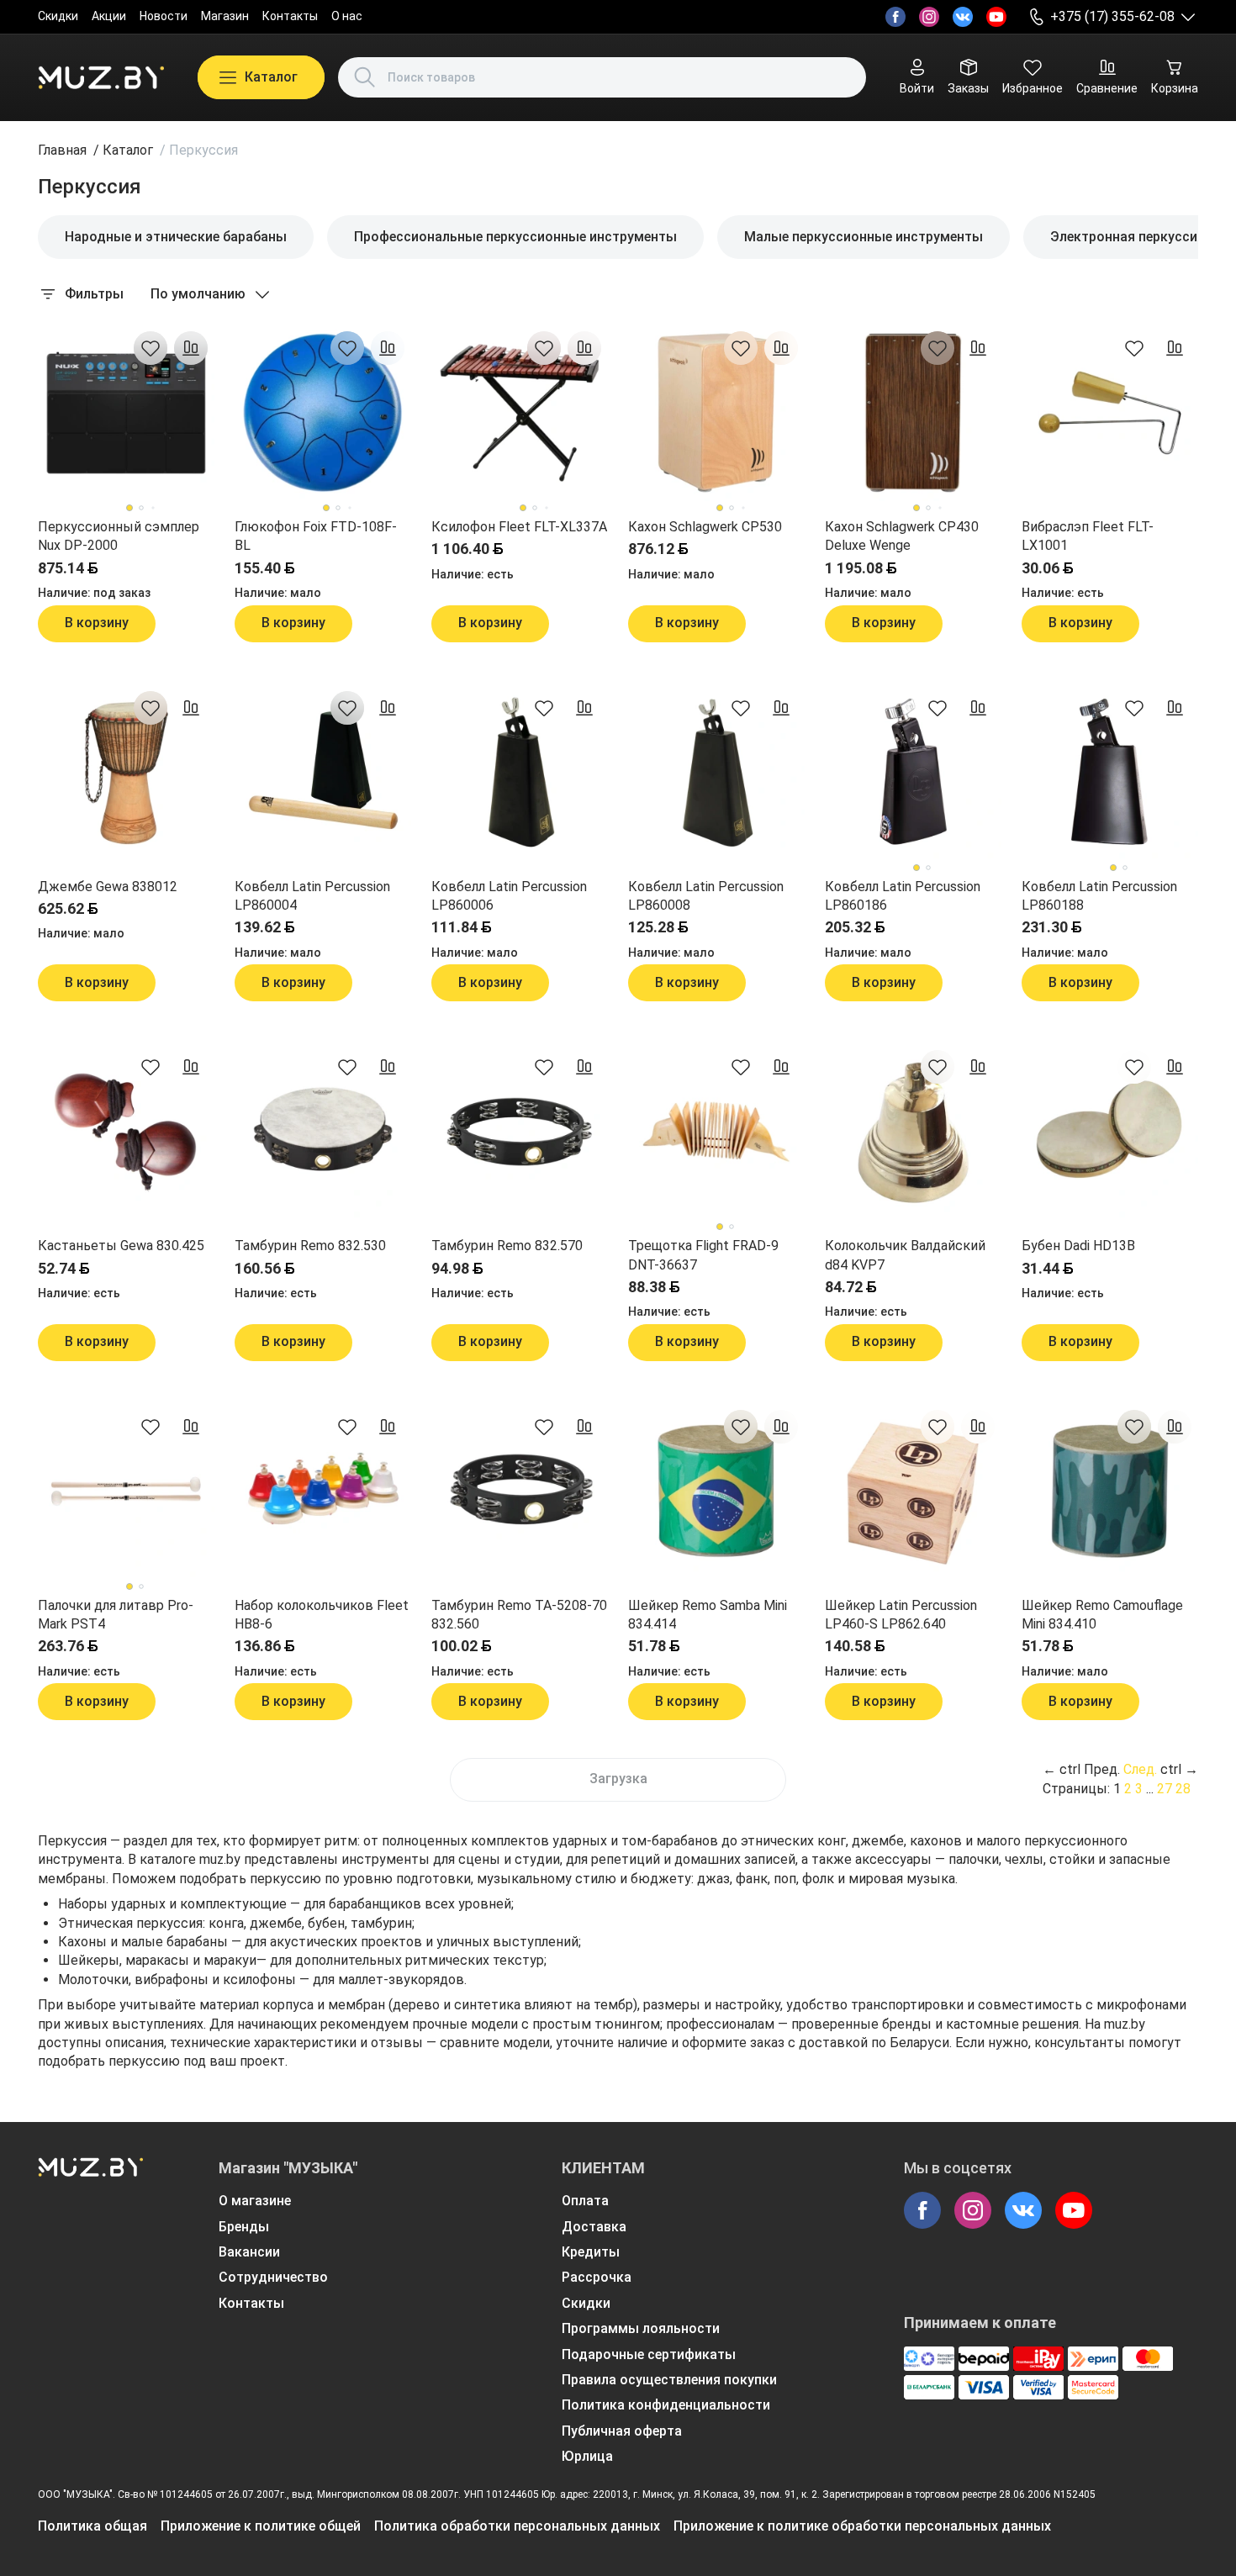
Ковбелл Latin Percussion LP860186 (903, 896)
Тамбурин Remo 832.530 (310, 1246)
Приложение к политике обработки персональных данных (862, 2526)
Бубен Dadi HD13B (1078, 1246)
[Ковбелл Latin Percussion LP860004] (323, 773)
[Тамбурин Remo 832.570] (520, 1132)
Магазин (225, 16)
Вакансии (249, 2252)
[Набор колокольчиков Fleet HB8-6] (323, 1491)
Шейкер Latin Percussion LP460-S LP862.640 (901, 1615)
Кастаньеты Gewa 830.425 (121, 1246)
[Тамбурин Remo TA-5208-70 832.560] (520, 1491)
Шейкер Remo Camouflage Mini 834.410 (1102, 1615)
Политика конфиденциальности (666, 2405)
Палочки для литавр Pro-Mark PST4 (116, 1615)
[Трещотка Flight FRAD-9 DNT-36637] (716, 1132)
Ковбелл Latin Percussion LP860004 (312, 896)
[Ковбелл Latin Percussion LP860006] (520, 773)
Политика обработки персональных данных (517, 2526)
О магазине (255, 2201)
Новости (164, 16)
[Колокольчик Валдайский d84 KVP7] (913, 1132)
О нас (347, 16)
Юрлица (587, 2456)
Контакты (290, 16)
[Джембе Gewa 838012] (126, 773)
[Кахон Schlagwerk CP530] (716, 413)
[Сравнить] (191, 348)
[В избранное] (151, 348)
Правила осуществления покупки (669, 2380)
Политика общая (92, 2526)
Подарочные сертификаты (649, 2354)
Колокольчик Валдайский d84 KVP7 (905, 1255)
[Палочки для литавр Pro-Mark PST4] (126, 1491)
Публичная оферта (622, 2431)
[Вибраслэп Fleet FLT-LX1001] (1110, 413)
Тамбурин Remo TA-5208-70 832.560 (519, 1615)
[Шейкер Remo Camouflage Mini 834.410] (1110, 1491)
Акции (109, 16)
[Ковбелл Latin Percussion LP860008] (716, 773)
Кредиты (591, 2252)
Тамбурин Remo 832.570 (507, 1246)
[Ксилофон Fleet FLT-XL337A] (520, 413)
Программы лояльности (641, 2328)
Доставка (594, 2227)
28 (1183, 1789)
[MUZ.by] (101, 77)
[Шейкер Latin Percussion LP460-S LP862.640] (913, 1491)
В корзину (97, 623)
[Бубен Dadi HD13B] (1110, 1132)
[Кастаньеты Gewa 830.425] (126, 1132)
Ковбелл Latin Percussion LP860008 (706, 896)
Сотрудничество (273, 2277)
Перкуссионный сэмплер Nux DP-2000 (119, 536)
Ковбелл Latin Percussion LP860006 (509, 896)
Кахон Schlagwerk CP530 (705, 527)
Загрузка (618, 1779)
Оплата (585, 2201)
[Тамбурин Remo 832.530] (323, 1132)
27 (1165, 1789)
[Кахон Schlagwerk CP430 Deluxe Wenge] (913, 413)
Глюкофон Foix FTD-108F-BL (316, 536)
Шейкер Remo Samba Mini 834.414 (708, 1615)
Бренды (244, 2227)
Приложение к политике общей (261, 2526)
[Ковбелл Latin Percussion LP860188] (1110, 773)
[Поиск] (365, 77)
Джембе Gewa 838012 (108, 887)
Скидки (58, 16)
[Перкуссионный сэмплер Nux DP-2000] (126, 413)
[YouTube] (996, 17)
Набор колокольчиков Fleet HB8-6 (322, 1615)
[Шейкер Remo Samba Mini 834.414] (716, 1491)
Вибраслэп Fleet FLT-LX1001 (1088, 536)
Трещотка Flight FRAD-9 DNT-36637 (703, 1255)
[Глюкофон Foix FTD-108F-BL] (323, 413)
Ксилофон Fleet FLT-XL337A (519, 527)
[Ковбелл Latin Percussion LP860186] (913, 773)
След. (1140, 1769)
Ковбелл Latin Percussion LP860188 (1099, 896)
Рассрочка (597, 2277)
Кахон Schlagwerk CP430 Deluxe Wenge (902, 536)
